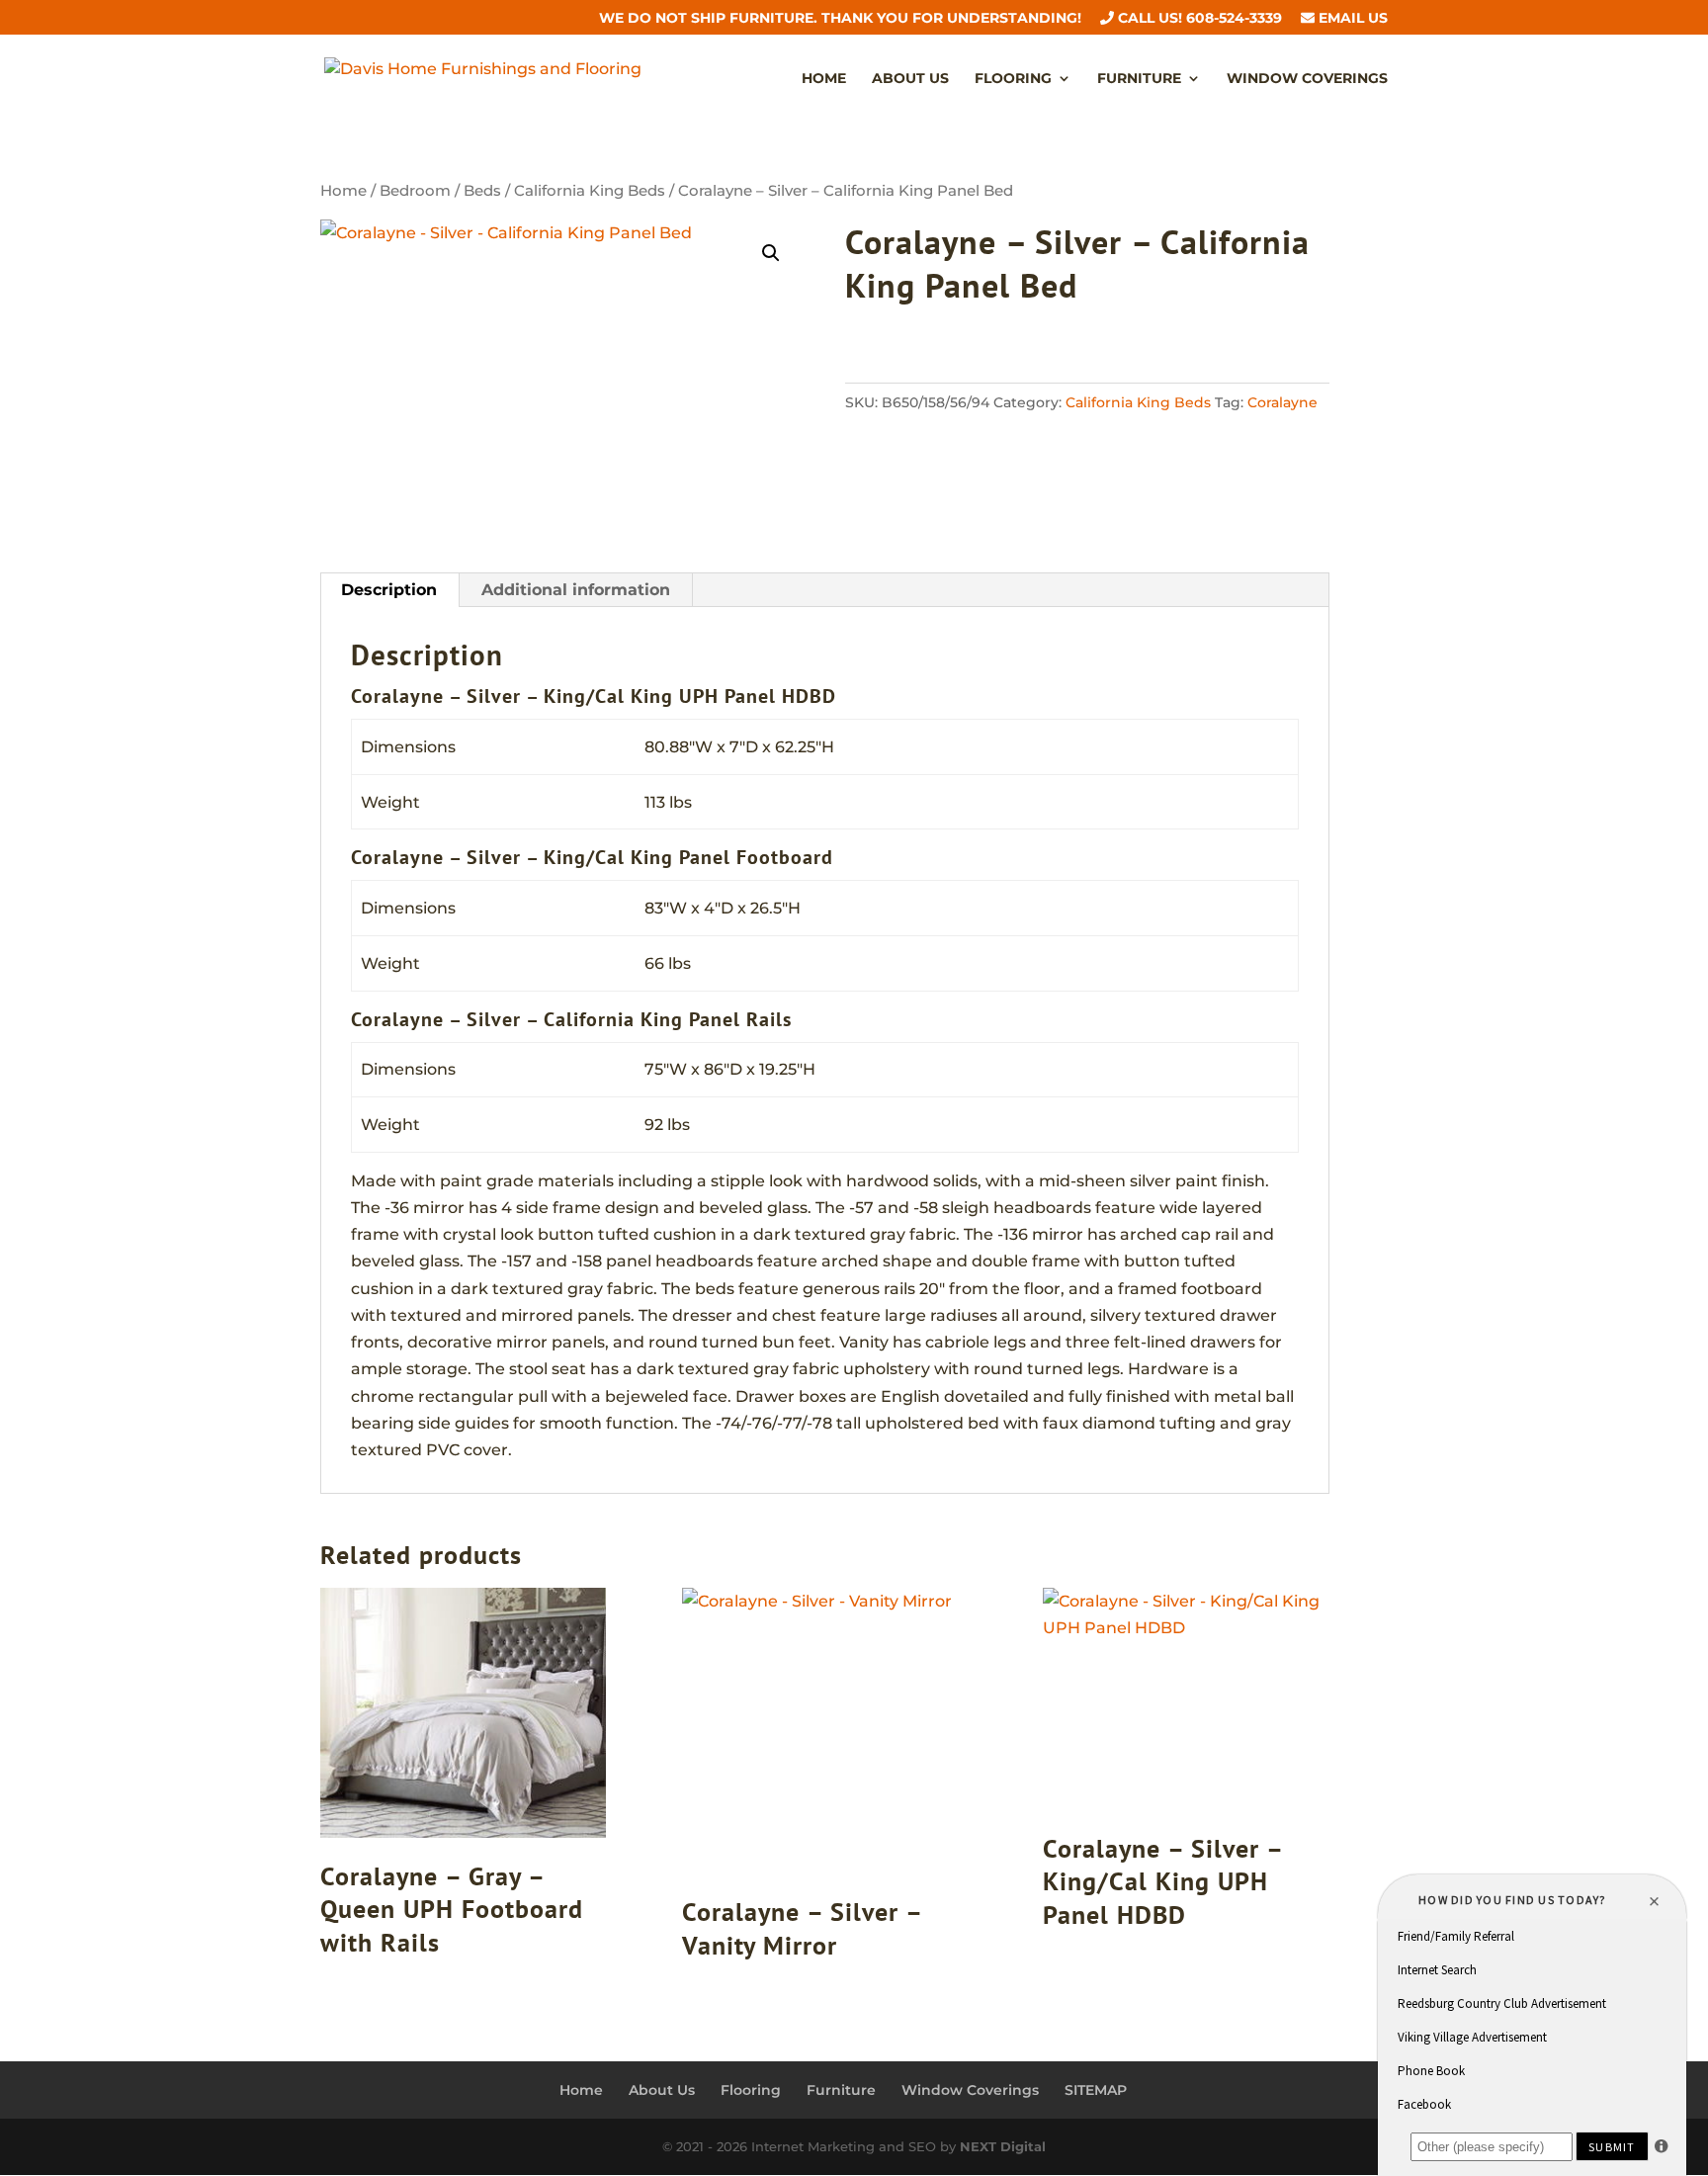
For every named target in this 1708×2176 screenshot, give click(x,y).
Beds (482, 191)
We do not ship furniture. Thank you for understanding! (840, 19)
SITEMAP (1096, 2090)
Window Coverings (1307, 79)
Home (824, 79)
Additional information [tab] (576, 590)
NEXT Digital (1003, 2146)
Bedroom (415, 191)
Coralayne (1282, 402)
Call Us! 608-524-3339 (1198, 19)
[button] (771, 253)
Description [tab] (389, 590)
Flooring (1013, 79)
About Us (910, 79)
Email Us (1351, 19)
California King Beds (590, 191)
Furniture (1139, 79)
